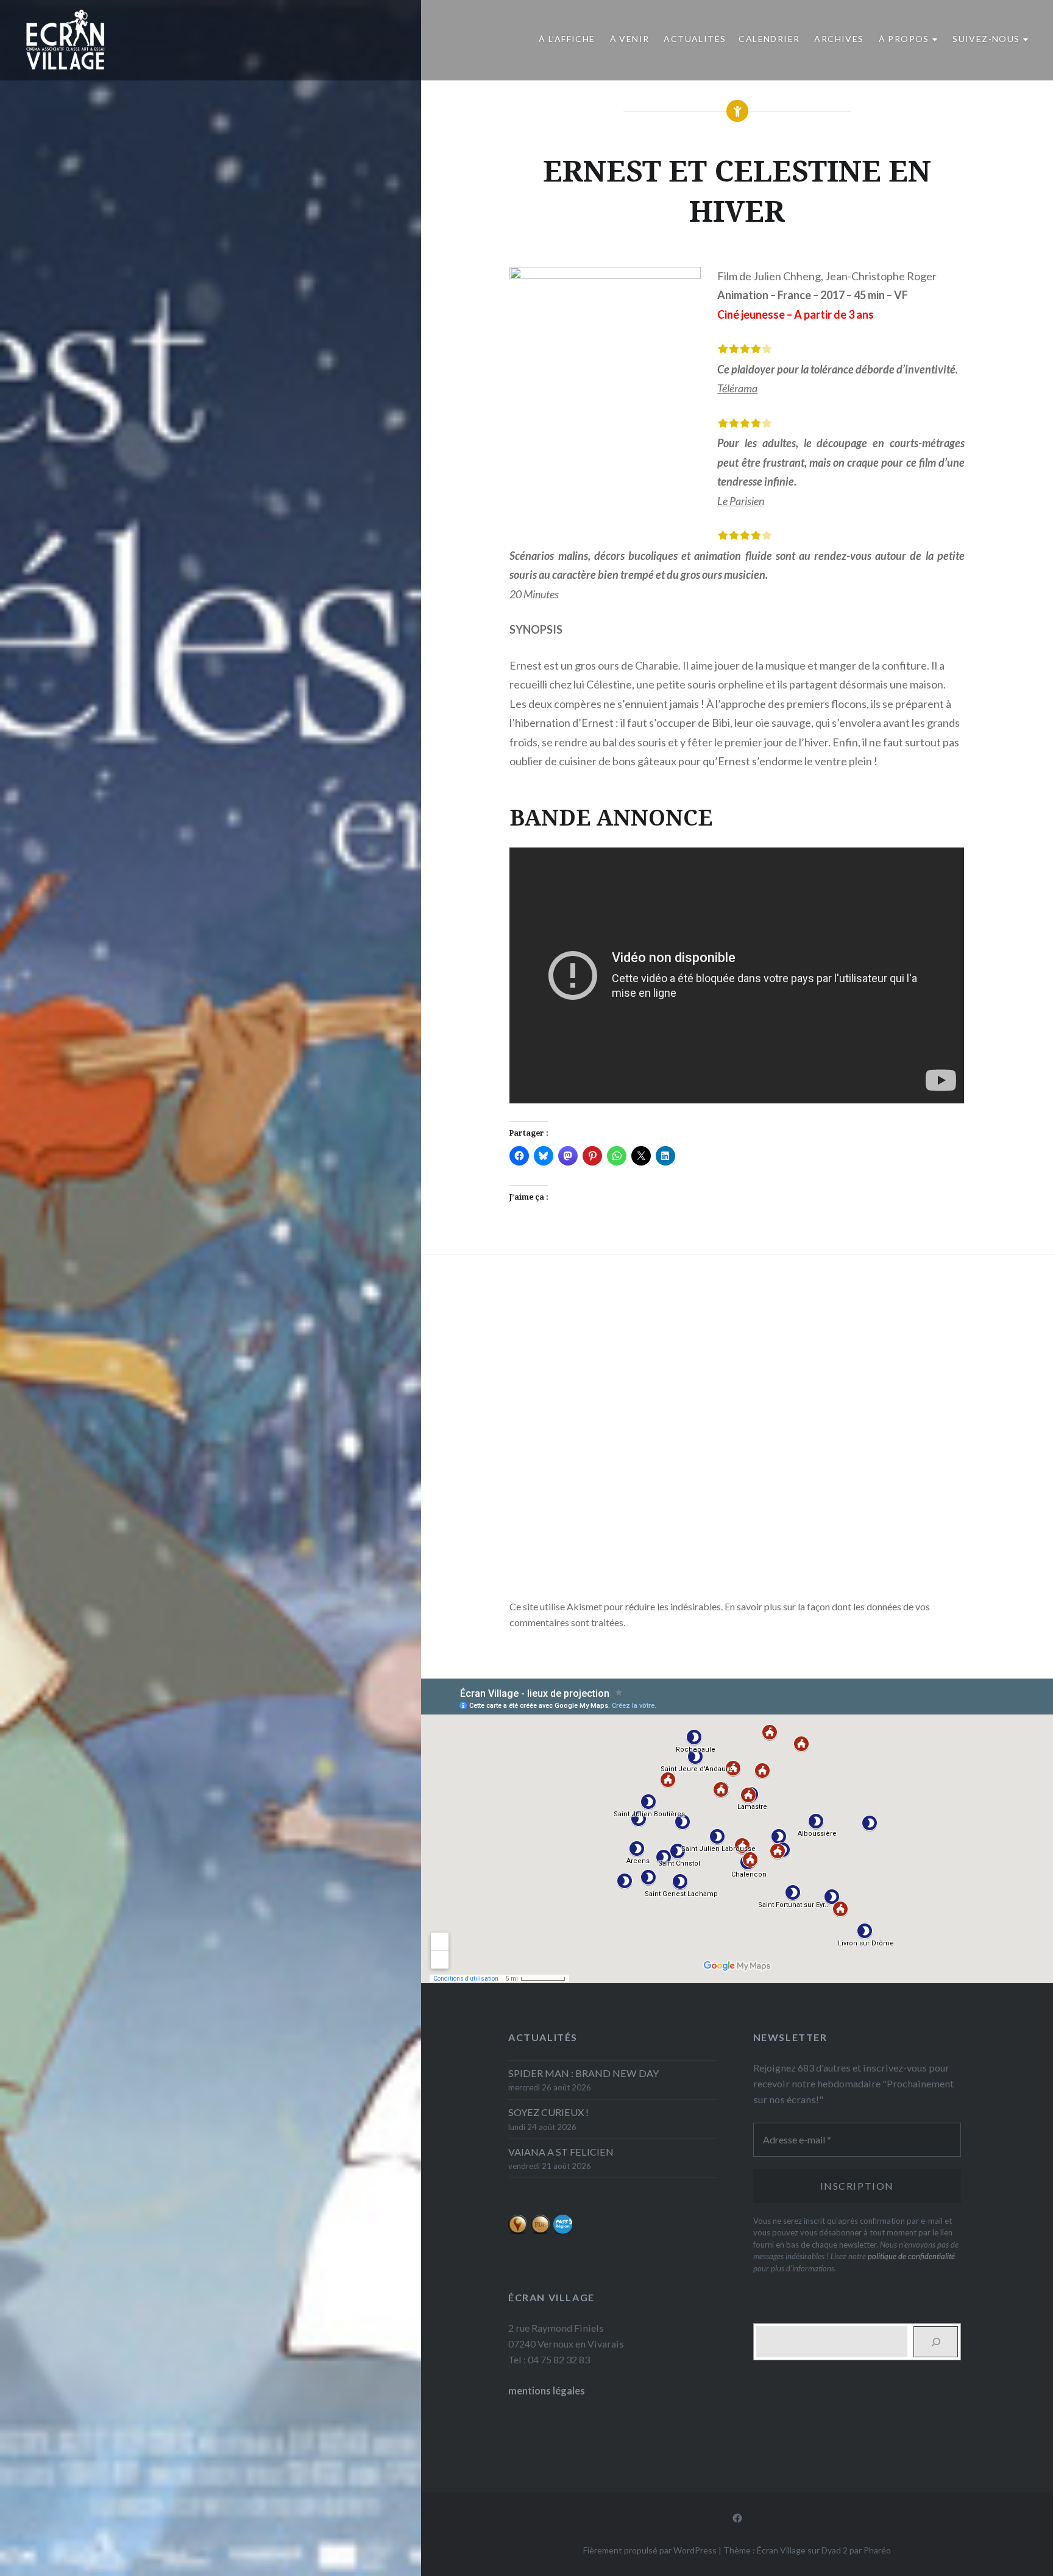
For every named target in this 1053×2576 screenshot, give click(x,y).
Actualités (695, 39)
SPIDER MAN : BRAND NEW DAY (583, 2073)
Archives (839, 39)
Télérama (737, 388)
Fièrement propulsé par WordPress (650, 2550)
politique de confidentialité (911, 2256)
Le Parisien (741, 501)
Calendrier (769, 39)
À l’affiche (567, 39)
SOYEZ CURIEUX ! (548, 2112)
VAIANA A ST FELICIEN (561, 2152)
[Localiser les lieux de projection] (518, 2231)
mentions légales (547, 2390)
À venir (630, 39)
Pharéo (877, 2550)
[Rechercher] (936, 2342)
